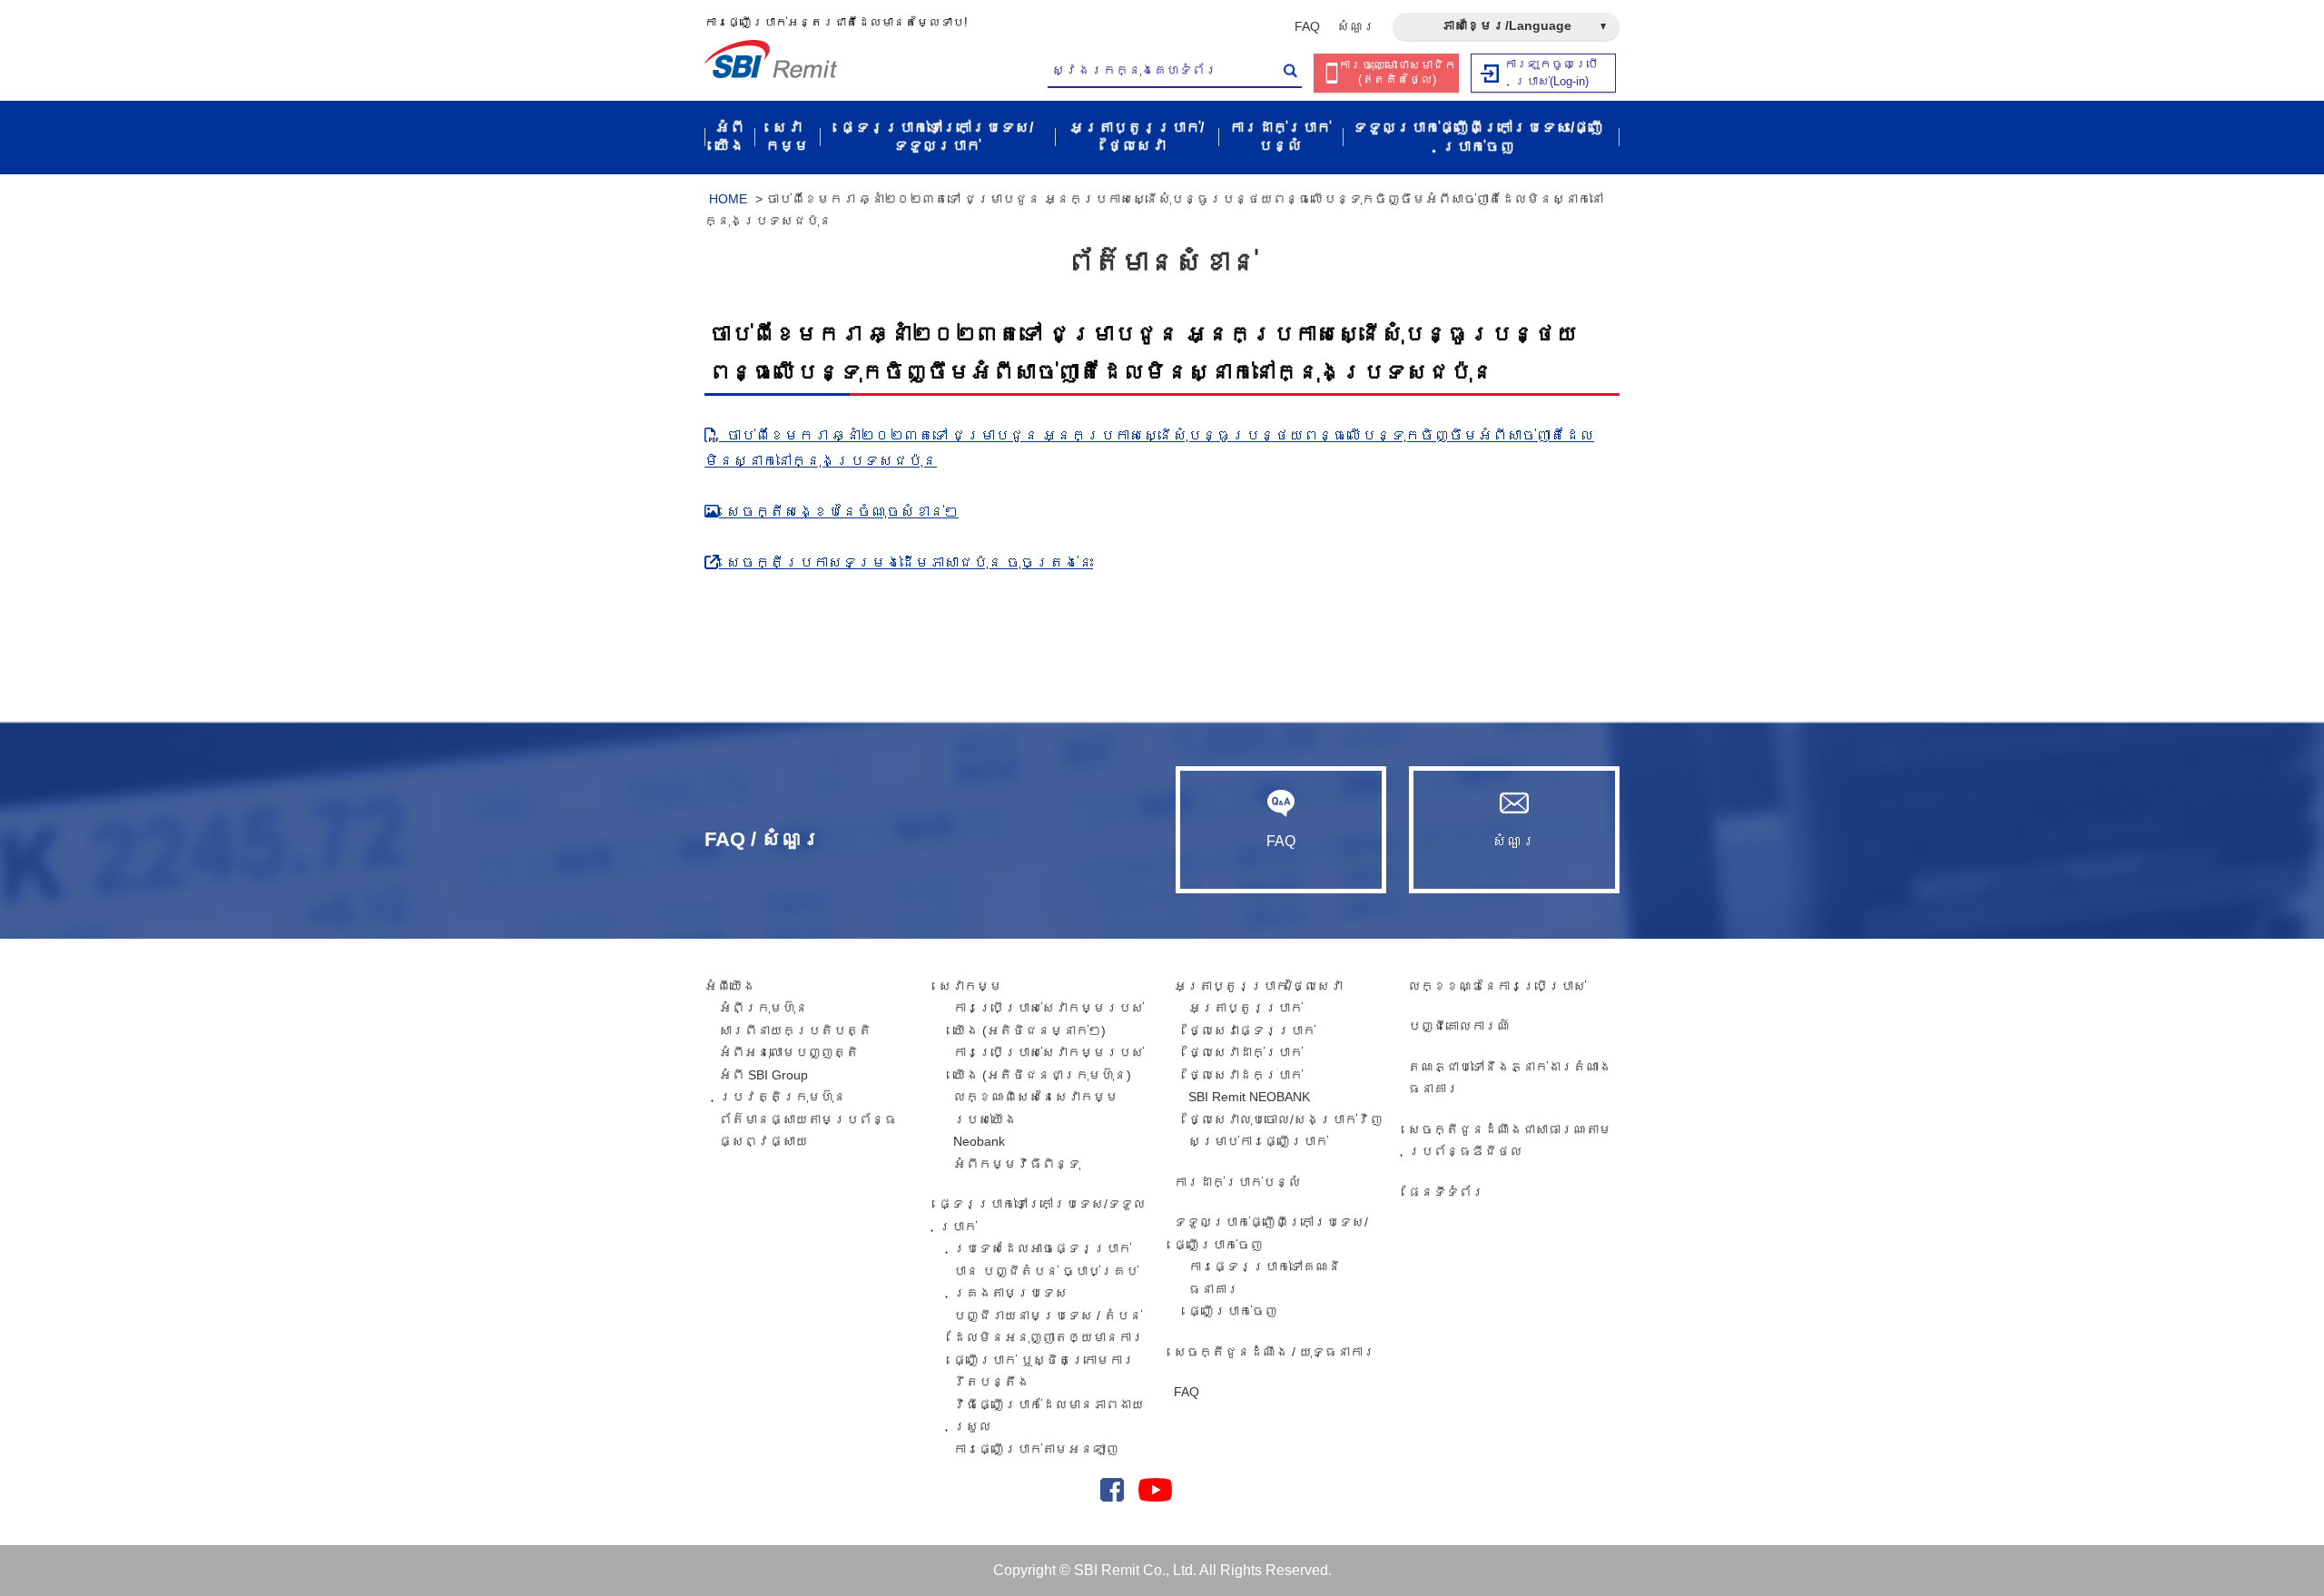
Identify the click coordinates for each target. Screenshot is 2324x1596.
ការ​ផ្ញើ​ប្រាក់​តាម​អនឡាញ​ (1036, 1449)
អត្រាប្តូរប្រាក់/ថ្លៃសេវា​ (1258, 986)
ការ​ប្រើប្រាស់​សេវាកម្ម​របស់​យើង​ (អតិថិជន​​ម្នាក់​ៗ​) (1049, 1019)
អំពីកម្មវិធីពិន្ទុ (1017, 1164)
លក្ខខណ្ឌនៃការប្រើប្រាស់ (1497, 986)
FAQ (1307, 26)
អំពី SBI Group (763, 1075)
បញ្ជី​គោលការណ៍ (1459, 1026)
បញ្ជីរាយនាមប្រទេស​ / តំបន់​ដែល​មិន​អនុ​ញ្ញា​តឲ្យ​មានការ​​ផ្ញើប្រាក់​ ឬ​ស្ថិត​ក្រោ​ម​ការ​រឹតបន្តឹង (1049, 1349)
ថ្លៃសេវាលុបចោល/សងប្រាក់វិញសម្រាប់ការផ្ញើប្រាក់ (1285, 1131)
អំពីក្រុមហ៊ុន (763, 1008)
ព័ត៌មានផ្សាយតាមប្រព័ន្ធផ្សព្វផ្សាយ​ (808, 1131)
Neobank (979, 1141)
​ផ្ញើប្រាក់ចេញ (1233, 1311)
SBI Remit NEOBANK (1249, 1097)
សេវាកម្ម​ (970, 986)
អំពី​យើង (730, 986)
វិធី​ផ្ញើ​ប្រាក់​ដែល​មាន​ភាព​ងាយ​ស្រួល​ (1049, 1416)
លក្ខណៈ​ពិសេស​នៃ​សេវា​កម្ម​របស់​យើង (1036, 1108)
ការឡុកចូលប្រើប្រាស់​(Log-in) (1551, 73)
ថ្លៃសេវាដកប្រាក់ (1246, 1075)
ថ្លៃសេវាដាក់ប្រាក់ (1246, 1052)
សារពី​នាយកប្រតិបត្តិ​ (795, 1030)
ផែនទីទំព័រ (1446, 1192)
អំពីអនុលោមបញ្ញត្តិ (789, 1052)
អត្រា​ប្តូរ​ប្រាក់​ (1246, 1008)
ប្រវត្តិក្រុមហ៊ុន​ (783, 1097)
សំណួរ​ (1356, 26)
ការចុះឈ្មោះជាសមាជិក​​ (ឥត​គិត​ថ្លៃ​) (1397, 72)
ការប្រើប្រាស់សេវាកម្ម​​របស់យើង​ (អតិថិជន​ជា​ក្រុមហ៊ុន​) (1049, 1064)
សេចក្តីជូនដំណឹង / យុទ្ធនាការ (1275, 1352)
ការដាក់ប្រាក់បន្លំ (1237, 1182)
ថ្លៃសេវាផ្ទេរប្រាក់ (1252, 1030)
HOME (728, 199)
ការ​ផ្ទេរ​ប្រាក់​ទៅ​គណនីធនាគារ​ (1265, 1278)
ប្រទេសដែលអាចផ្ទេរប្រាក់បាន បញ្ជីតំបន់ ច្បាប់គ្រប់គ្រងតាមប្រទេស (1046, 1271)
